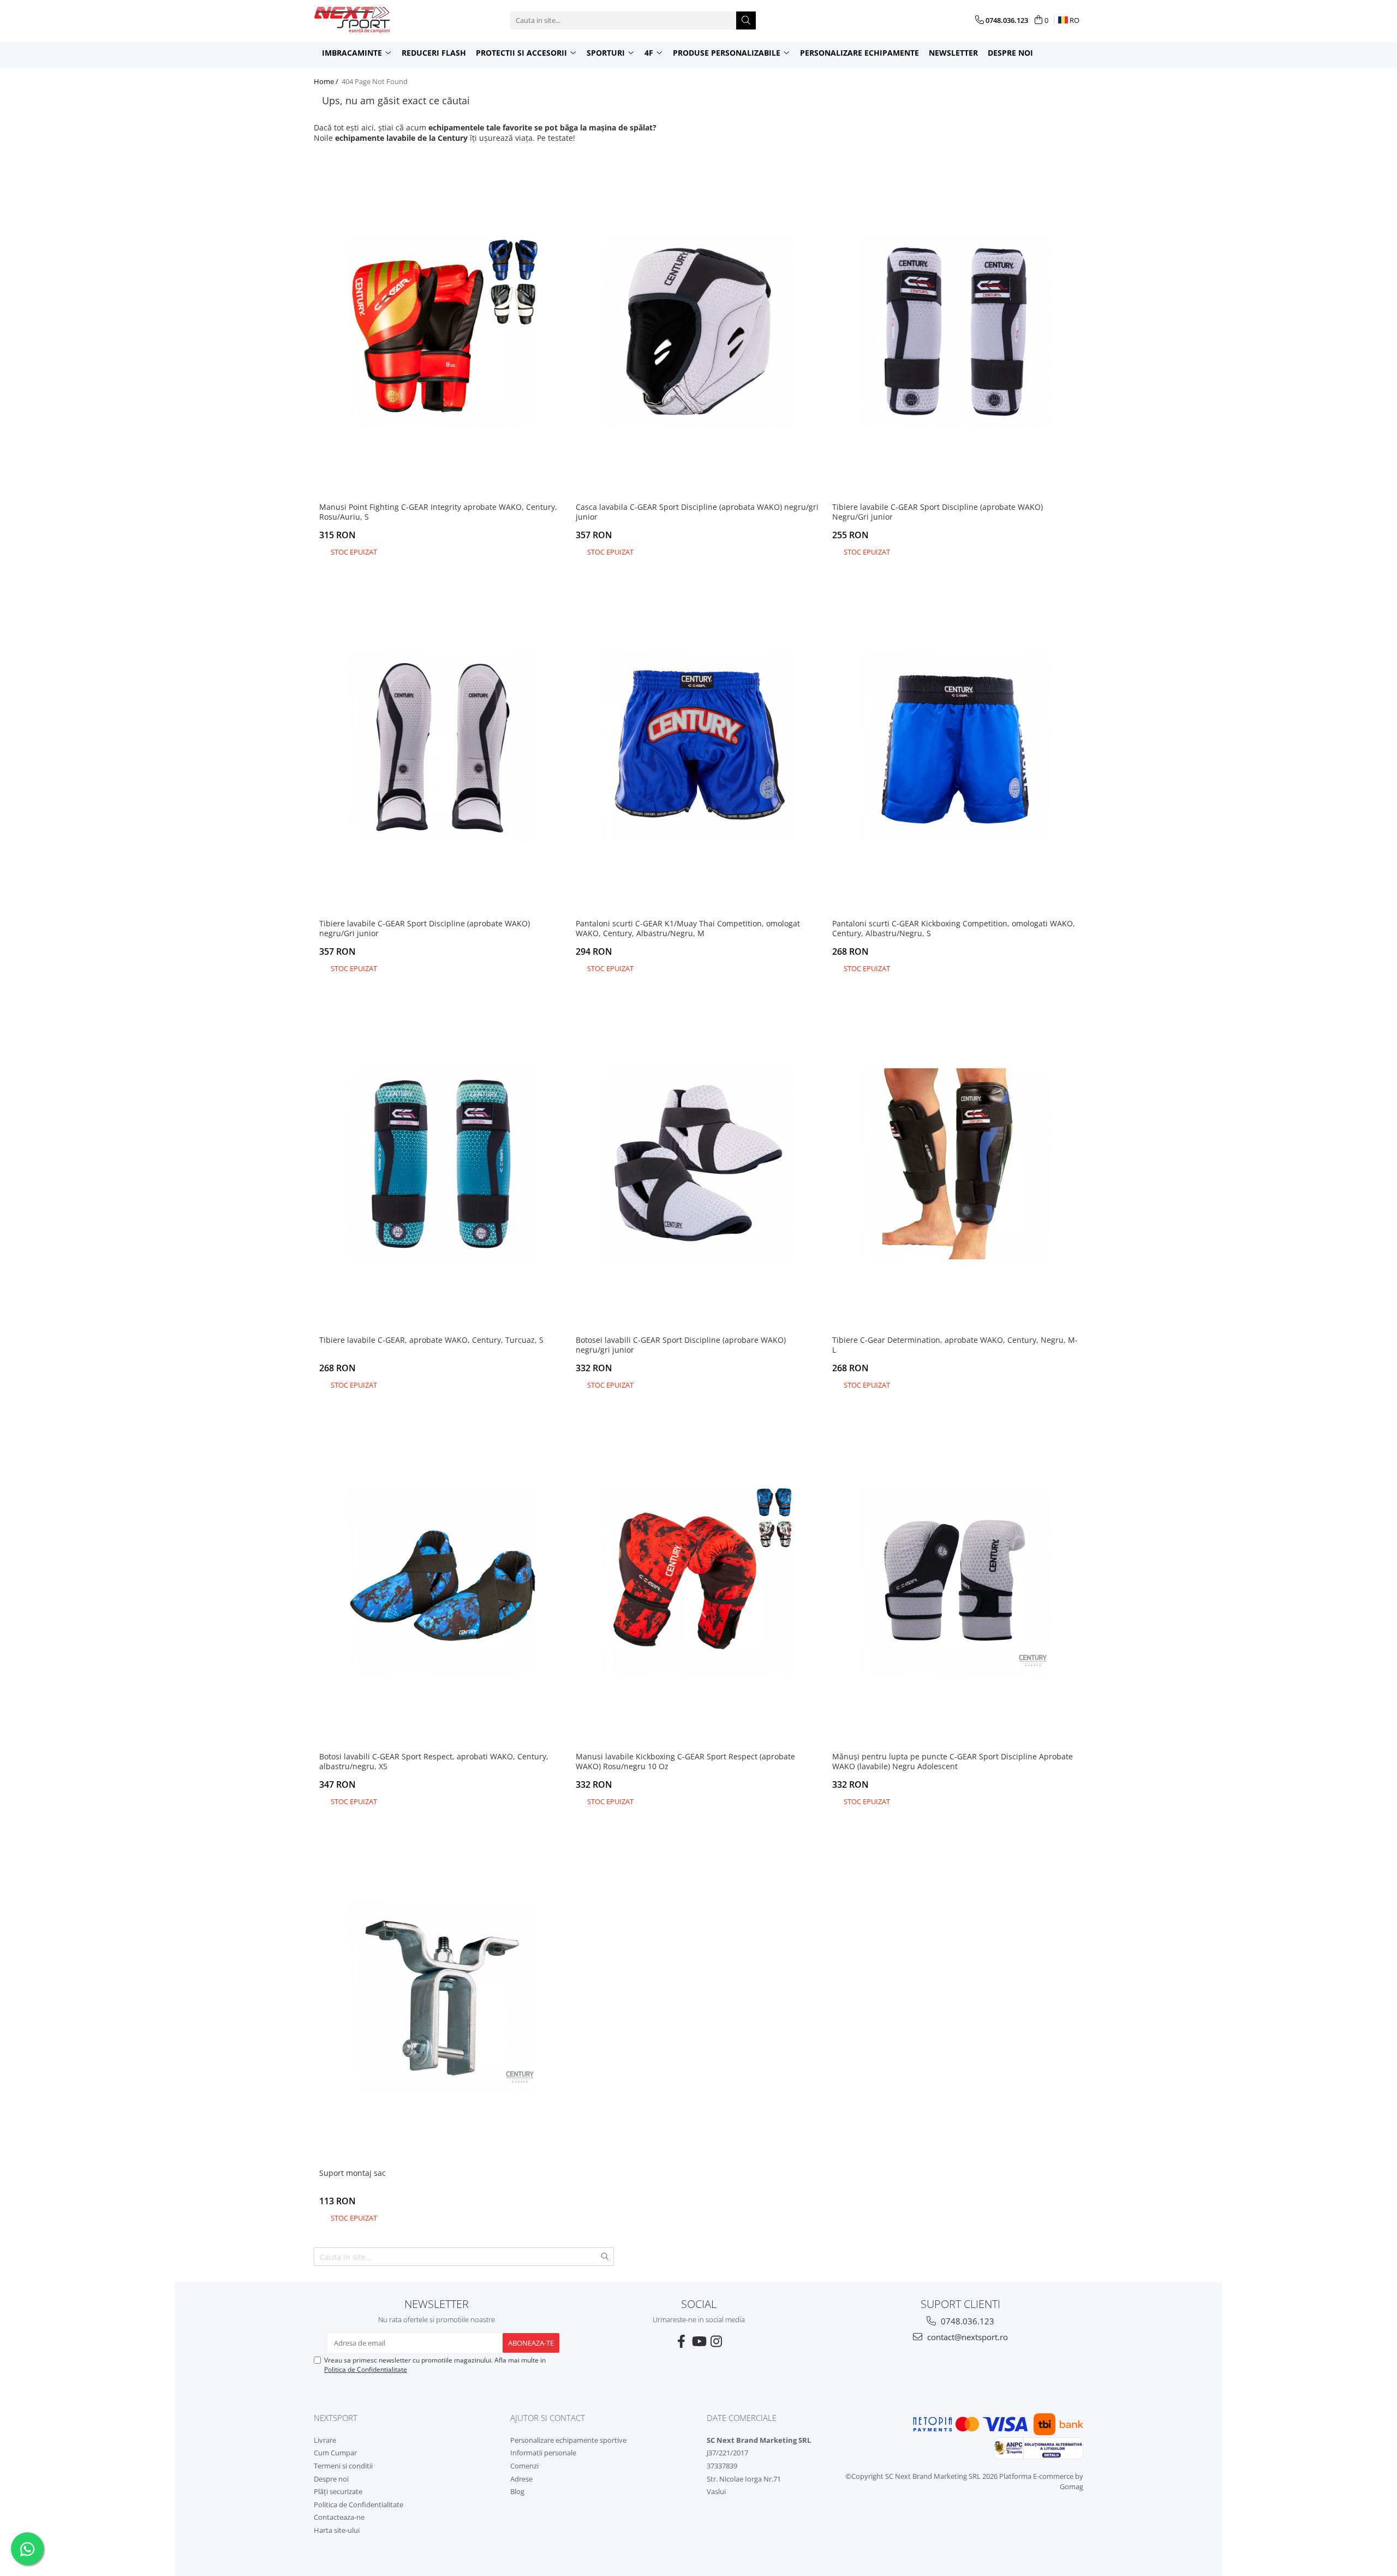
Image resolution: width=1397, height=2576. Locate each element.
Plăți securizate (338, 2491)
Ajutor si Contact (548, 2418)
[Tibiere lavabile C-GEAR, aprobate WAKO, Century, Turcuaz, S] (442, 1164)
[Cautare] (746, 20)
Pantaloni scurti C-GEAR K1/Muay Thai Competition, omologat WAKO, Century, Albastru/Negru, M (688, 929)
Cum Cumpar (335, 2453)
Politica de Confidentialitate (366, 2369)
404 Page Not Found (375, 81)
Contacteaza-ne (339, 2517)
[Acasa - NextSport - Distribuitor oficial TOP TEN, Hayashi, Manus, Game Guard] (368, 20)
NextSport (336, 2418)
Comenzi (524, 2466)
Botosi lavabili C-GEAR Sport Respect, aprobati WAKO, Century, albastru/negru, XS (434, 1762)
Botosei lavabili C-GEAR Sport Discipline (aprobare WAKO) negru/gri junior (681, 1345)
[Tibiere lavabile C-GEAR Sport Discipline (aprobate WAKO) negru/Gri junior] (442, 748)
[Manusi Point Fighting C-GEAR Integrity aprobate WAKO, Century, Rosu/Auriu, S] (442, 331)
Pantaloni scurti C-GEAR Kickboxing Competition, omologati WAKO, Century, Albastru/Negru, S (954, 929)
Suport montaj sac (353, 2173)
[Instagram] (716, 2341)
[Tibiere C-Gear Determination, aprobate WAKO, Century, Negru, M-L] (955, 1164)
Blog (517, 2491)
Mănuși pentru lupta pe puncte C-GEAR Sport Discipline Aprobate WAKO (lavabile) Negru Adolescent (953, 1762)
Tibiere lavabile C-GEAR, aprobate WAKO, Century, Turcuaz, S (431, 1340)
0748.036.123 (966, 2321)
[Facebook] (681, 2341)
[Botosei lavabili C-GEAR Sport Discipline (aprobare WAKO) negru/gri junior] (698, 1164)
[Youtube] (698, 2341)
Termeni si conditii (343, 2466)
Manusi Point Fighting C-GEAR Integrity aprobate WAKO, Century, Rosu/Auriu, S (438, 512)
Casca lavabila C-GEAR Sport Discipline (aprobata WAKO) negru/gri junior (697, 512)
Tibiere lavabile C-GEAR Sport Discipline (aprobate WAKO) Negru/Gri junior (938, 512)
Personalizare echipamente (859, 53)
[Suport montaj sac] (442, 1997)
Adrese (521, 2479)
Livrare (325, 2440)
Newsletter (953, 53)
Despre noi (1010, 53)
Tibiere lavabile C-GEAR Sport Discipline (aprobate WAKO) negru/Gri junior (425, 929)
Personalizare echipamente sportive (568, 2440)
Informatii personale (543, 2453)
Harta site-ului (337, 2530)
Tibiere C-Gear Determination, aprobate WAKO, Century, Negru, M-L (955, 1345)
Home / (327, 81)
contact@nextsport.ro (966, 2337)
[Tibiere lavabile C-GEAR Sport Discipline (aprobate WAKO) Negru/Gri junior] (955, 331)
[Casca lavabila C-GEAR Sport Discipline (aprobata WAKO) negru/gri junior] (698, 331)
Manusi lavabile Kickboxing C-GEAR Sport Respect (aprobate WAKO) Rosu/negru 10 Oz (685, 1762)
